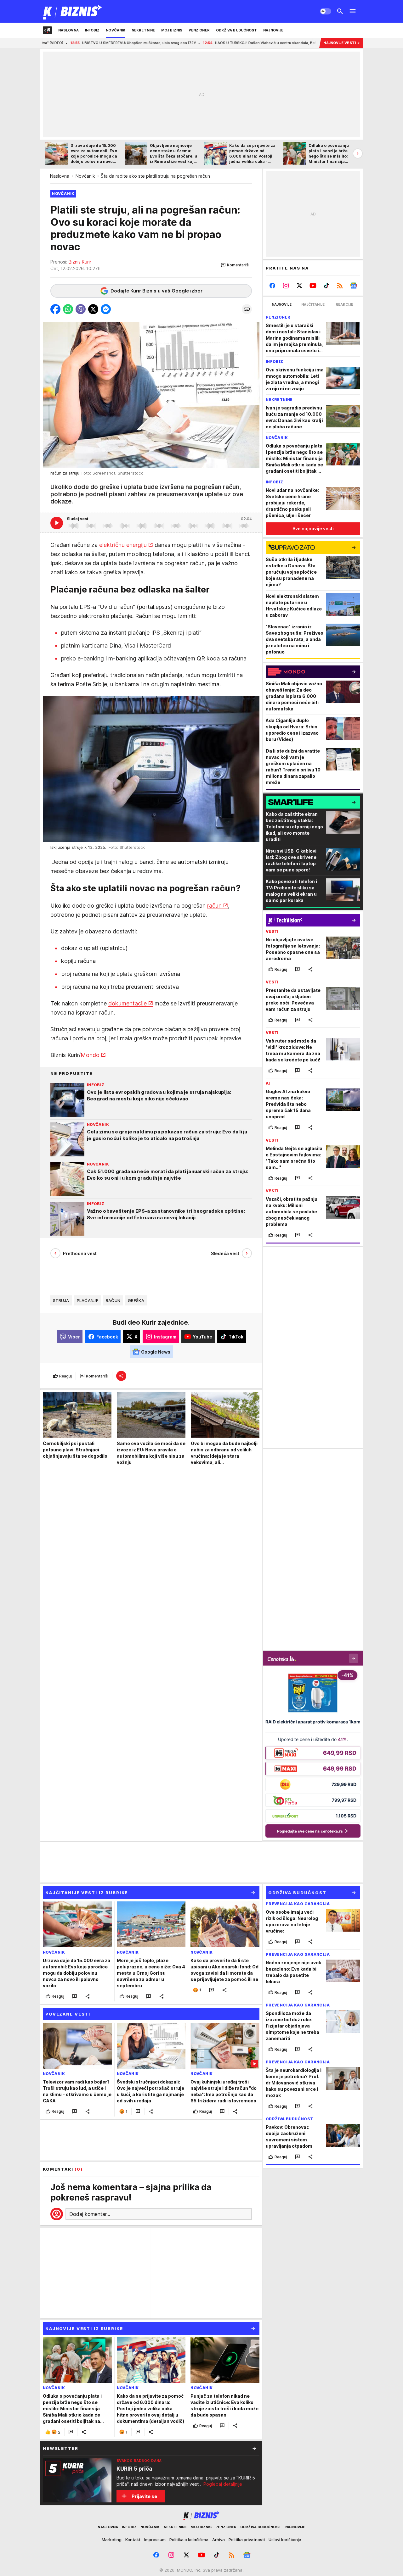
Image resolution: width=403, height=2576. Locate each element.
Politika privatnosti (247, 2540)
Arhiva (219, 2540)
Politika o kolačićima (189, 2540)
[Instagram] (286, 286)
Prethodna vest (80, 1253)
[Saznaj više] (254, 2448)
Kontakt (133, 2540)
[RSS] (340, 286)
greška (136, 1300)
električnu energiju (123, 545)
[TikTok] (326, 286)
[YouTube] (313, 286)
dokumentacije (128, 1003)
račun (214, 906)
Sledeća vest (225, 1253)
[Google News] (353, 286)
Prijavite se (144, 2496)
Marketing (112, 2540)
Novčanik (85, 176)
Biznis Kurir (80, 262)
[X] (300, 286)
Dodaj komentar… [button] (90, 2214)
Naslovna (60, 176)
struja (61, 1300)
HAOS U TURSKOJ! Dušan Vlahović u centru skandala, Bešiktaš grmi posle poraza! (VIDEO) (196, 43)
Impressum (155, 2540)
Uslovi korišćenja (285, 2540)
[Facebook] (272, 286)
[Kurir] (73, 11)
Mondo (90, 1055)
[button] (235, 265)
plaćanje (88, 1300)
